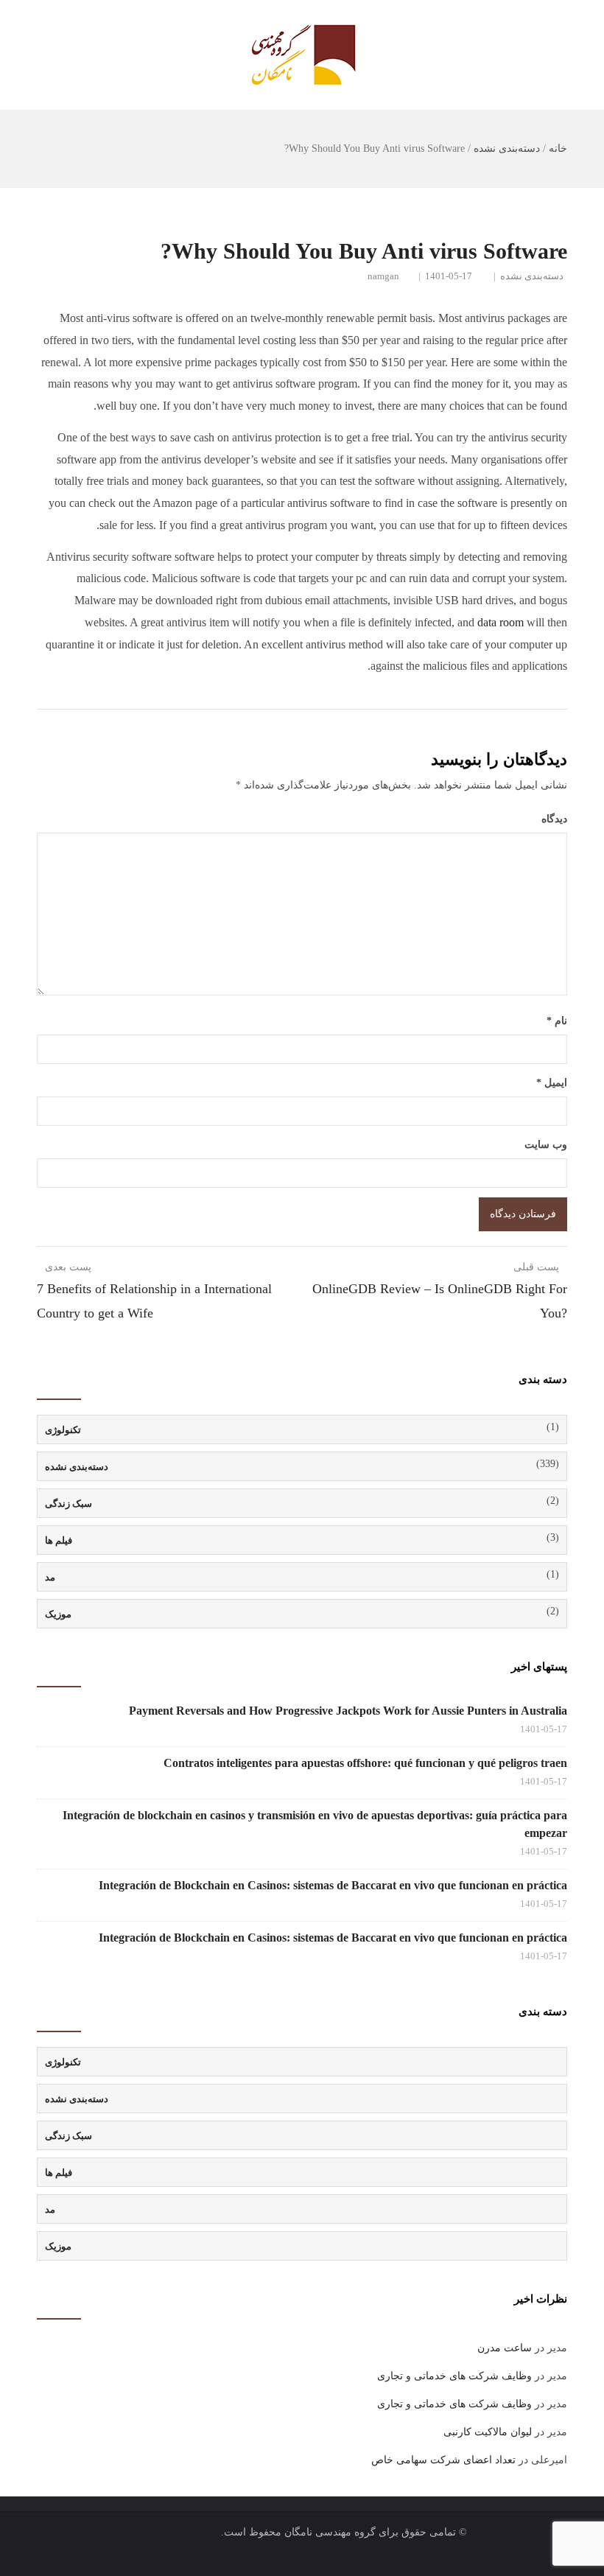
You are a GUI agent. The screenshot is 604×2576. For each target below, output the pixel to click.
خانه (558, 148)
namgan (383, 276)
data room (501, 622)
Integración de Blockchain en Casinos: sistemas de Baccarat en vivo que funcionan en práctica (333, 1885)
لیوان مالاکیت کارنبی (488, 2432)
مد (50, 1577)
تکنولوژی (63, 1430)
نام (557, 1021)
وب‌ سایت (546, 1145)
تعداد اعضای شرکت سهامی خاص (443, 2460)
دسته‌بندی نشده (507, 148)
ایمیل (552, 1083)
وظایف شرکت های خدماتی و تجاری (454, 2376)
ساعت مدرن (505, 2348)
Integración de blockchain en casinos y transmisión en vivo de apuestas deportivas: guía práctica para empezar (315, 1824)
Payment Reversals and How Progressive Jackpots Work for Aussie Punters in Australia (348, 1711)
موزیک (58, 1614)
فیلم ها (59, 1540)
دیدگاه (554, 819)
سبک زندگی (69, 1504)
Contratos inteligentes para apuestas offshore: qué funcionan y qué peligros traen (365, 1763)
